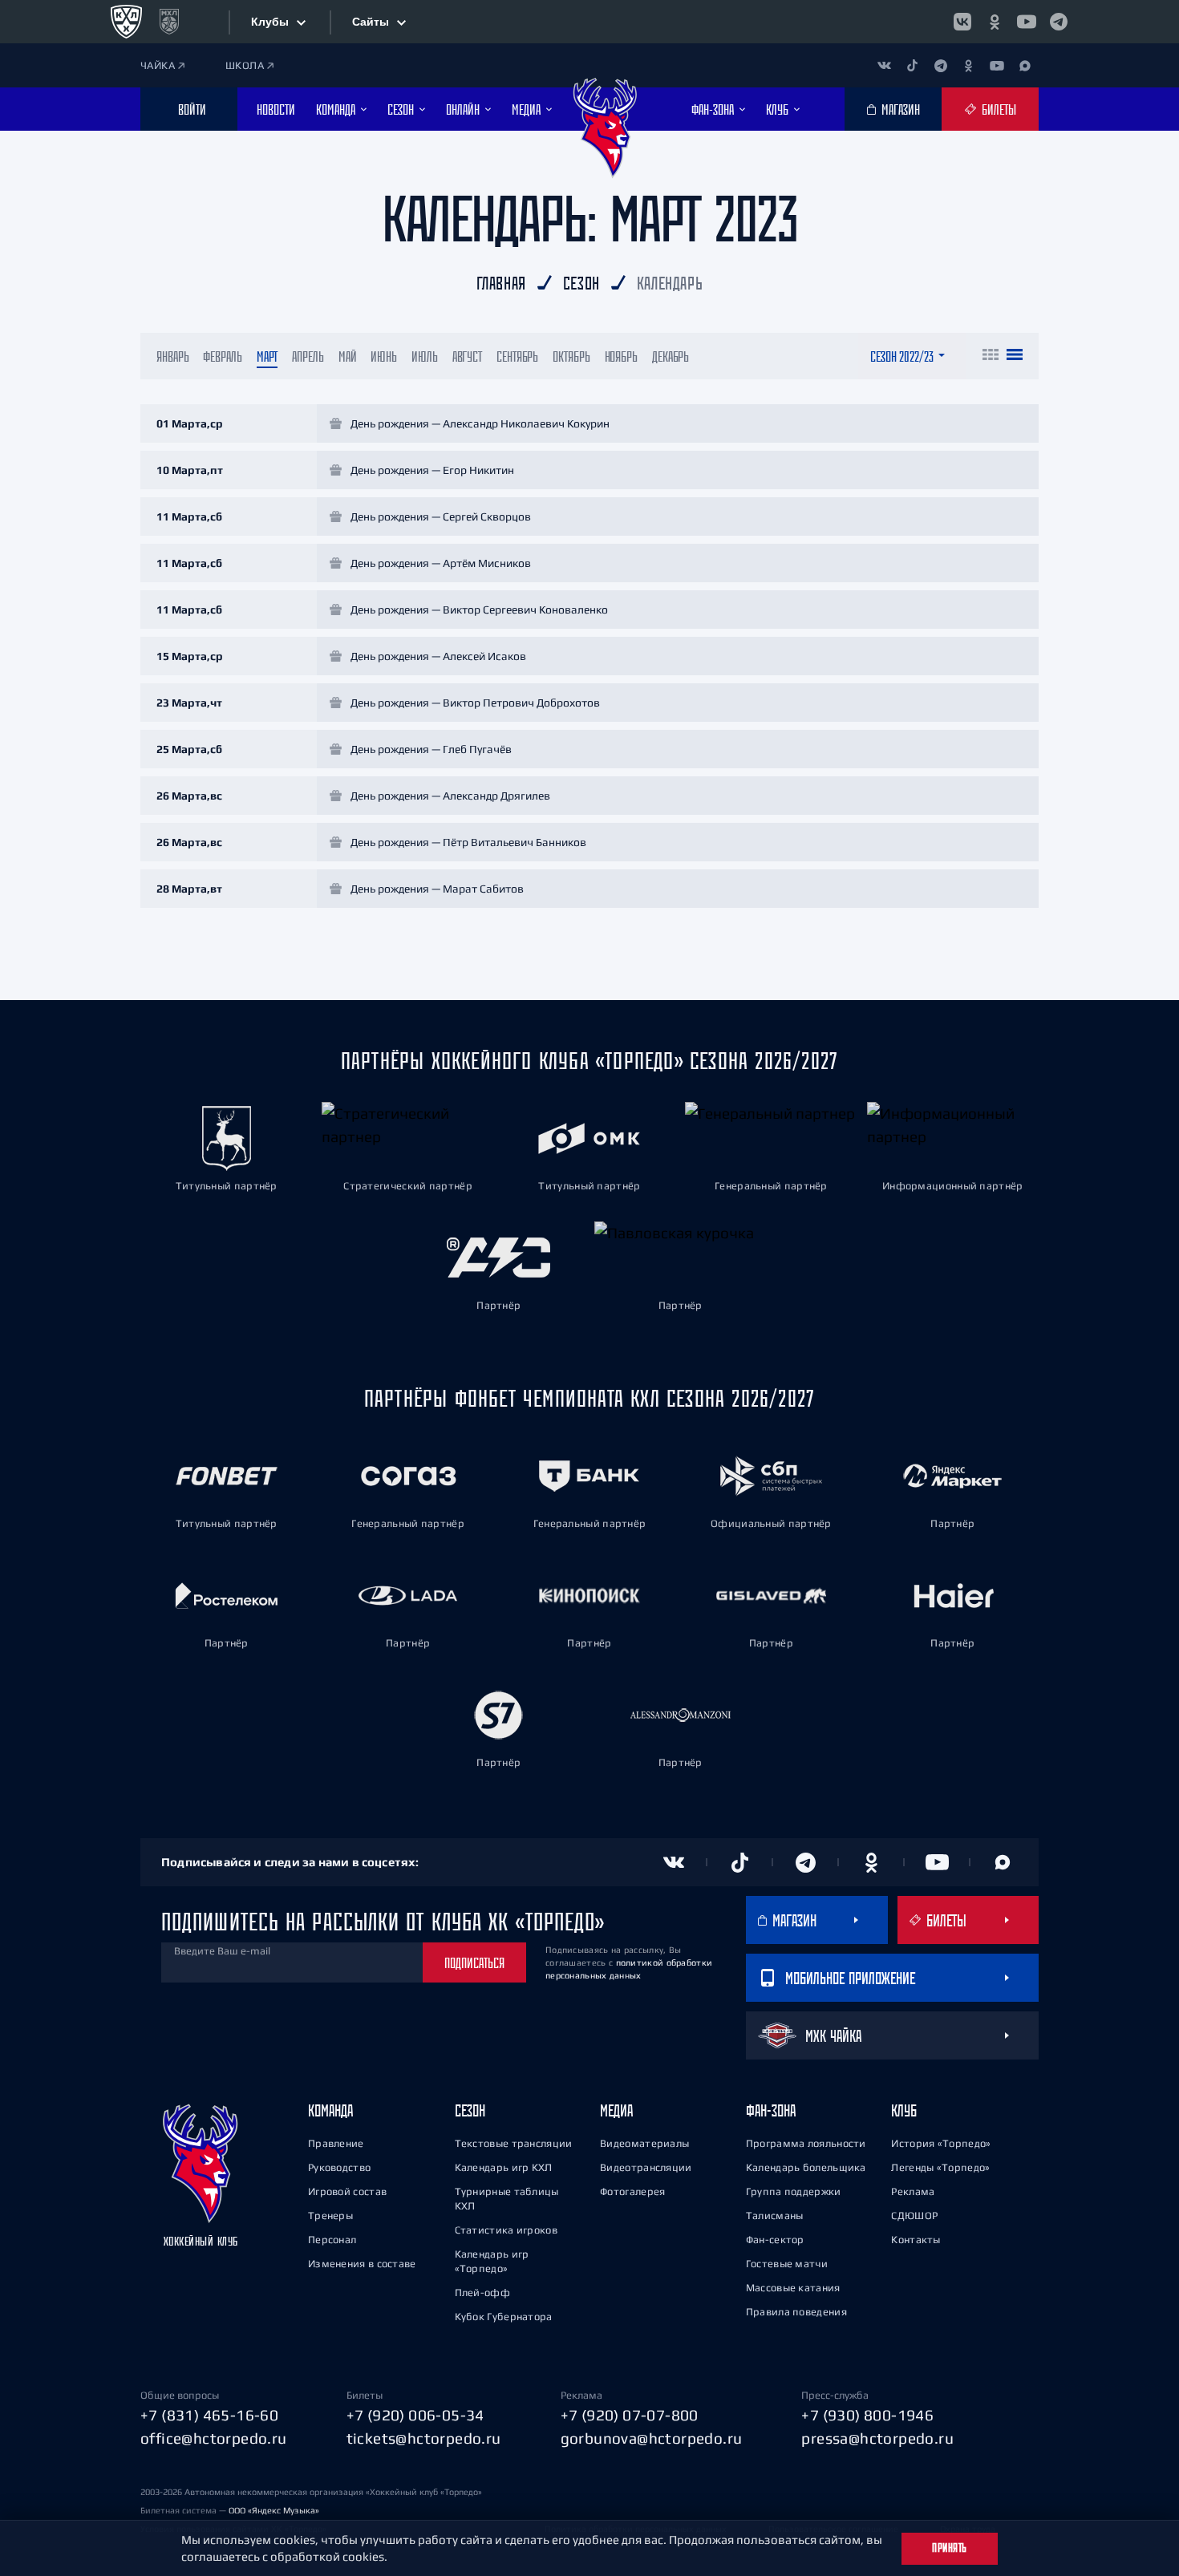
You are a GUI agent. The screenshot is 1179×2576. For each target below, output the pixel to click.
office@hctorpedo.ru (214, 2438)
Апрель (308, 356)
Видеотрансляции (646, 2167)
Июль (425, 356)
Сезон (470, 2110)
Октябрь (571, 356)
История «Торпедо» (941, 2143)
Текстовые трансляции (514, 2143)
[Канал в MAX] (1025, 65)
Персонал (332, 2240)
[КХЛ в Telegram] (1059, 22)
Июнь (384, 356)
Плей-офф (482, 2292)
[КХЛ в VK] (962, 22)
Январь (172, 356)
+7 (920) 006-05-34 (415, 2415)
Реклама (913, 2191)
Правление (336, 2143)
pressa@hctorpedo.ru (877, 2438)
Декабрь (671, 356)
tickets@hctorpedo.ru (424, 2438)
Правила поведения (796, 2312)
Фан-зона (771, 2110)
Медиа (616, 2110)
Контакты (916, 2240)
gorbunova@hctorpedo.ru (652, 2438)
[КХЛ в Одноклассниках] (995, 22)
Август (467, 356)
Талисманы (775, 2216)
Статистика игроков (506, 2230)
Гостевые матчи (787, 2264)
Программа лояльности (806, 2143)
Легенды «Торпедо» (940, 2167)
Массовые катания (793, 2288)
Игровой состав (347, 2191)
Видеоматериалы (644, 2143)
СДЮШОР (914, 2216)
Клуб (904, 2110)
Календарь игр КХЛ (504, 2167)
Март (267, 356)
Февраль (222, 356)
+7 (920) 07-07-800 (630, 2415)
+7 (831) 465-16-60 (209, 2415)
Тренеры (330, 2216)
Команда (330, 2110)
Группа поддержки (794, 2191)
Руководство (339, 2167)
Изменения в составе (362, 2264)
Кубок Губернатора (504, 2317)
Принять (950, 2548)
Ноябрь (621, 356)
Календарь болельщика (806, 2167)
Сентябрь (517, 356)
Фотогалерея (632, 2191)
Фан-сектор (775, 2240)
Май (348, 356)
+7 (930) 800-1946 (867, 2415)
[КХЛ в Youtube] (1027, 22)
